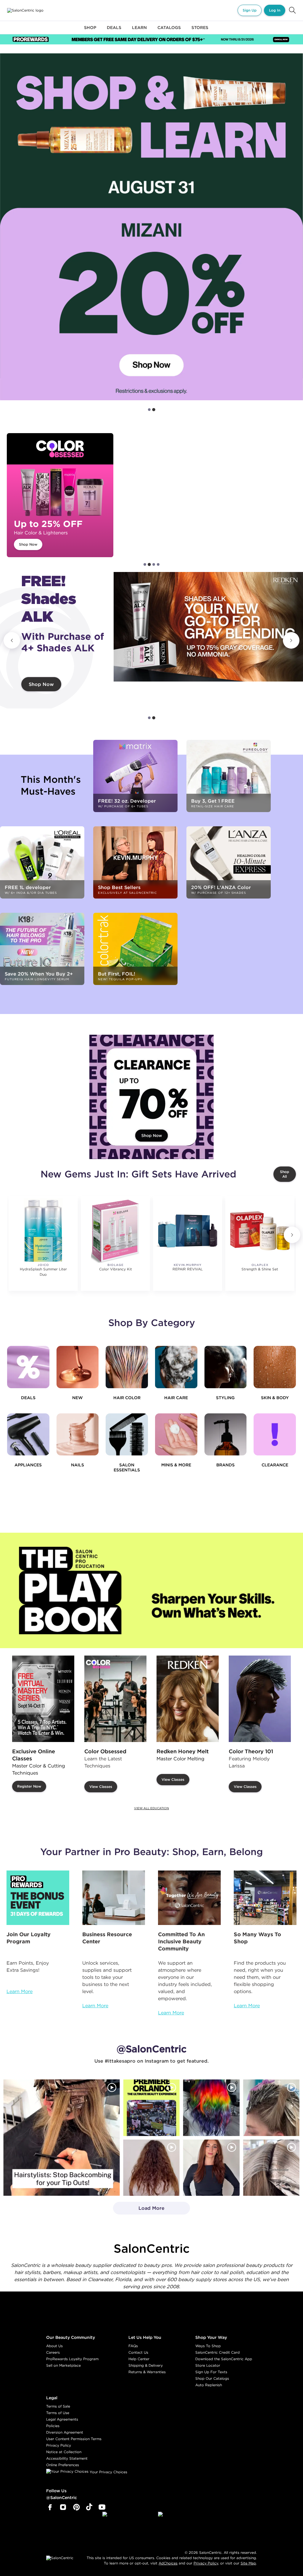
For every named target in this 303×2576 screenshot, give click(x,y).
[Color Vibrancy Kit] (115, 1231)
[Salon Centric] (25, 10)
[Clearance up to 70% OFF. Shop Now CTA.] (151, 1097)
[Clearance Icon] (275, 1435)
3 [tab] (154, 564)
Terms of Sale (58, 2406)
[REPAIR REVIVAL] (187, 1231)
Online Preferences (63, 2465)
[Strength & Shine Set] (260, 1231)
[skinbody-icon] (275, 1367)
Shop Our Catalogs (212, 2378)
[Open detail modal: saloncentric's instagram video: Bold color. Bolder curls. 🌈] (211, 2108)
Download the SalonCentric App (224, 2359)
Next (291, 640)
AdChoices (168, 2563)
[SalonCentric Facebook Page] (50, 2507)
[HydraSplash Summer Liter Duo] (43, 1231)
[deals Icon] (28, 1367)
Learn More (20, 1991)
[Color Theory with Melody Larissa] (260, 1699)
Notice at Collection (64, 2452)
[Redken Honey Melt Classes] (188, 1699)
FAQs (133, 2346)
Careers (53, 2352)
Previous (12, 640)
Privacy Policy (59, 2445)
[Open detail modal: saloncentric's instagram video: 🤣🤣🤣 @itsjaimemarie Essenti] (271, 2167)
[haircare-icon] (176, 1367)
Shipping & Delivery (146, 2365)
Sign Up (250, 10)
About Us (54, 2346)
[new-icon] (78, 1367)
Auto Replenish (209, 2385)
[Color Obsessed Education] (115, 1699)
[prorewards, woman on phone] (38, 1898)
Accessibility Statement (67, 2458)
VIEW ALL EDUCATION (151, 1808)
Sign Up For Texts (211, 2372)
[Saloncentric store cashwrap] (265, 1898)
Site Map (248, 2563)
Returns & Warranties (147, 2372)
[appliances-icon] (28, 1435)
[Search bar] (292, 10)
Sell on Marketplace (63, 2365)
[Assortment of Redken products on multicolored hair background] (208, 632)
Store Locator (208, 2365)
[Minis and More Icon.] (176, 1435)
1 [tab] (149, 410)
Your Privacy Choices (108, 2472)
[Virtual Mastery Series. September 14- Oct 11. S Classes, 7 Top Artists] (43, 1699)
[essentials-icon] (127, 1435)
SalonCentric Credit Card (217, 2352)
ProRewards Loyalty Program (72, 2359)
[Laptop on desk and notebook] (114, 1898)
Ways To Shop (208, 2346)
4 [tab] (158, 564)
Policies (53, 2426)
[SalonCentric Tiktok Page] (89, 2507)
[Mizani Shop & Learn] (151, 227)
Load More (139, 2210)
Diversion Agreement (65, 2432)
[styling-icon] (226, 1367)
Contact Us (138, 2352)
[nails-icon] (78, 1435)
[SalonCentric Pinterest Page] (76, 2507)
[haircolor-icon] (127, 1367)
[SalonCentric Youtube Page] (102, 2507)
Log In (275, 10)
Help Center (139, 2359)
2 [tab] (154, 410)
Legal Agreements (62, 2419)
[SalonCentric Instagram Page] (63, 2507)
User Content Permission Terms (74, 2439)
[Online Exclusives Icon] (226, 1435)
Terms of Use (58, 2413)
